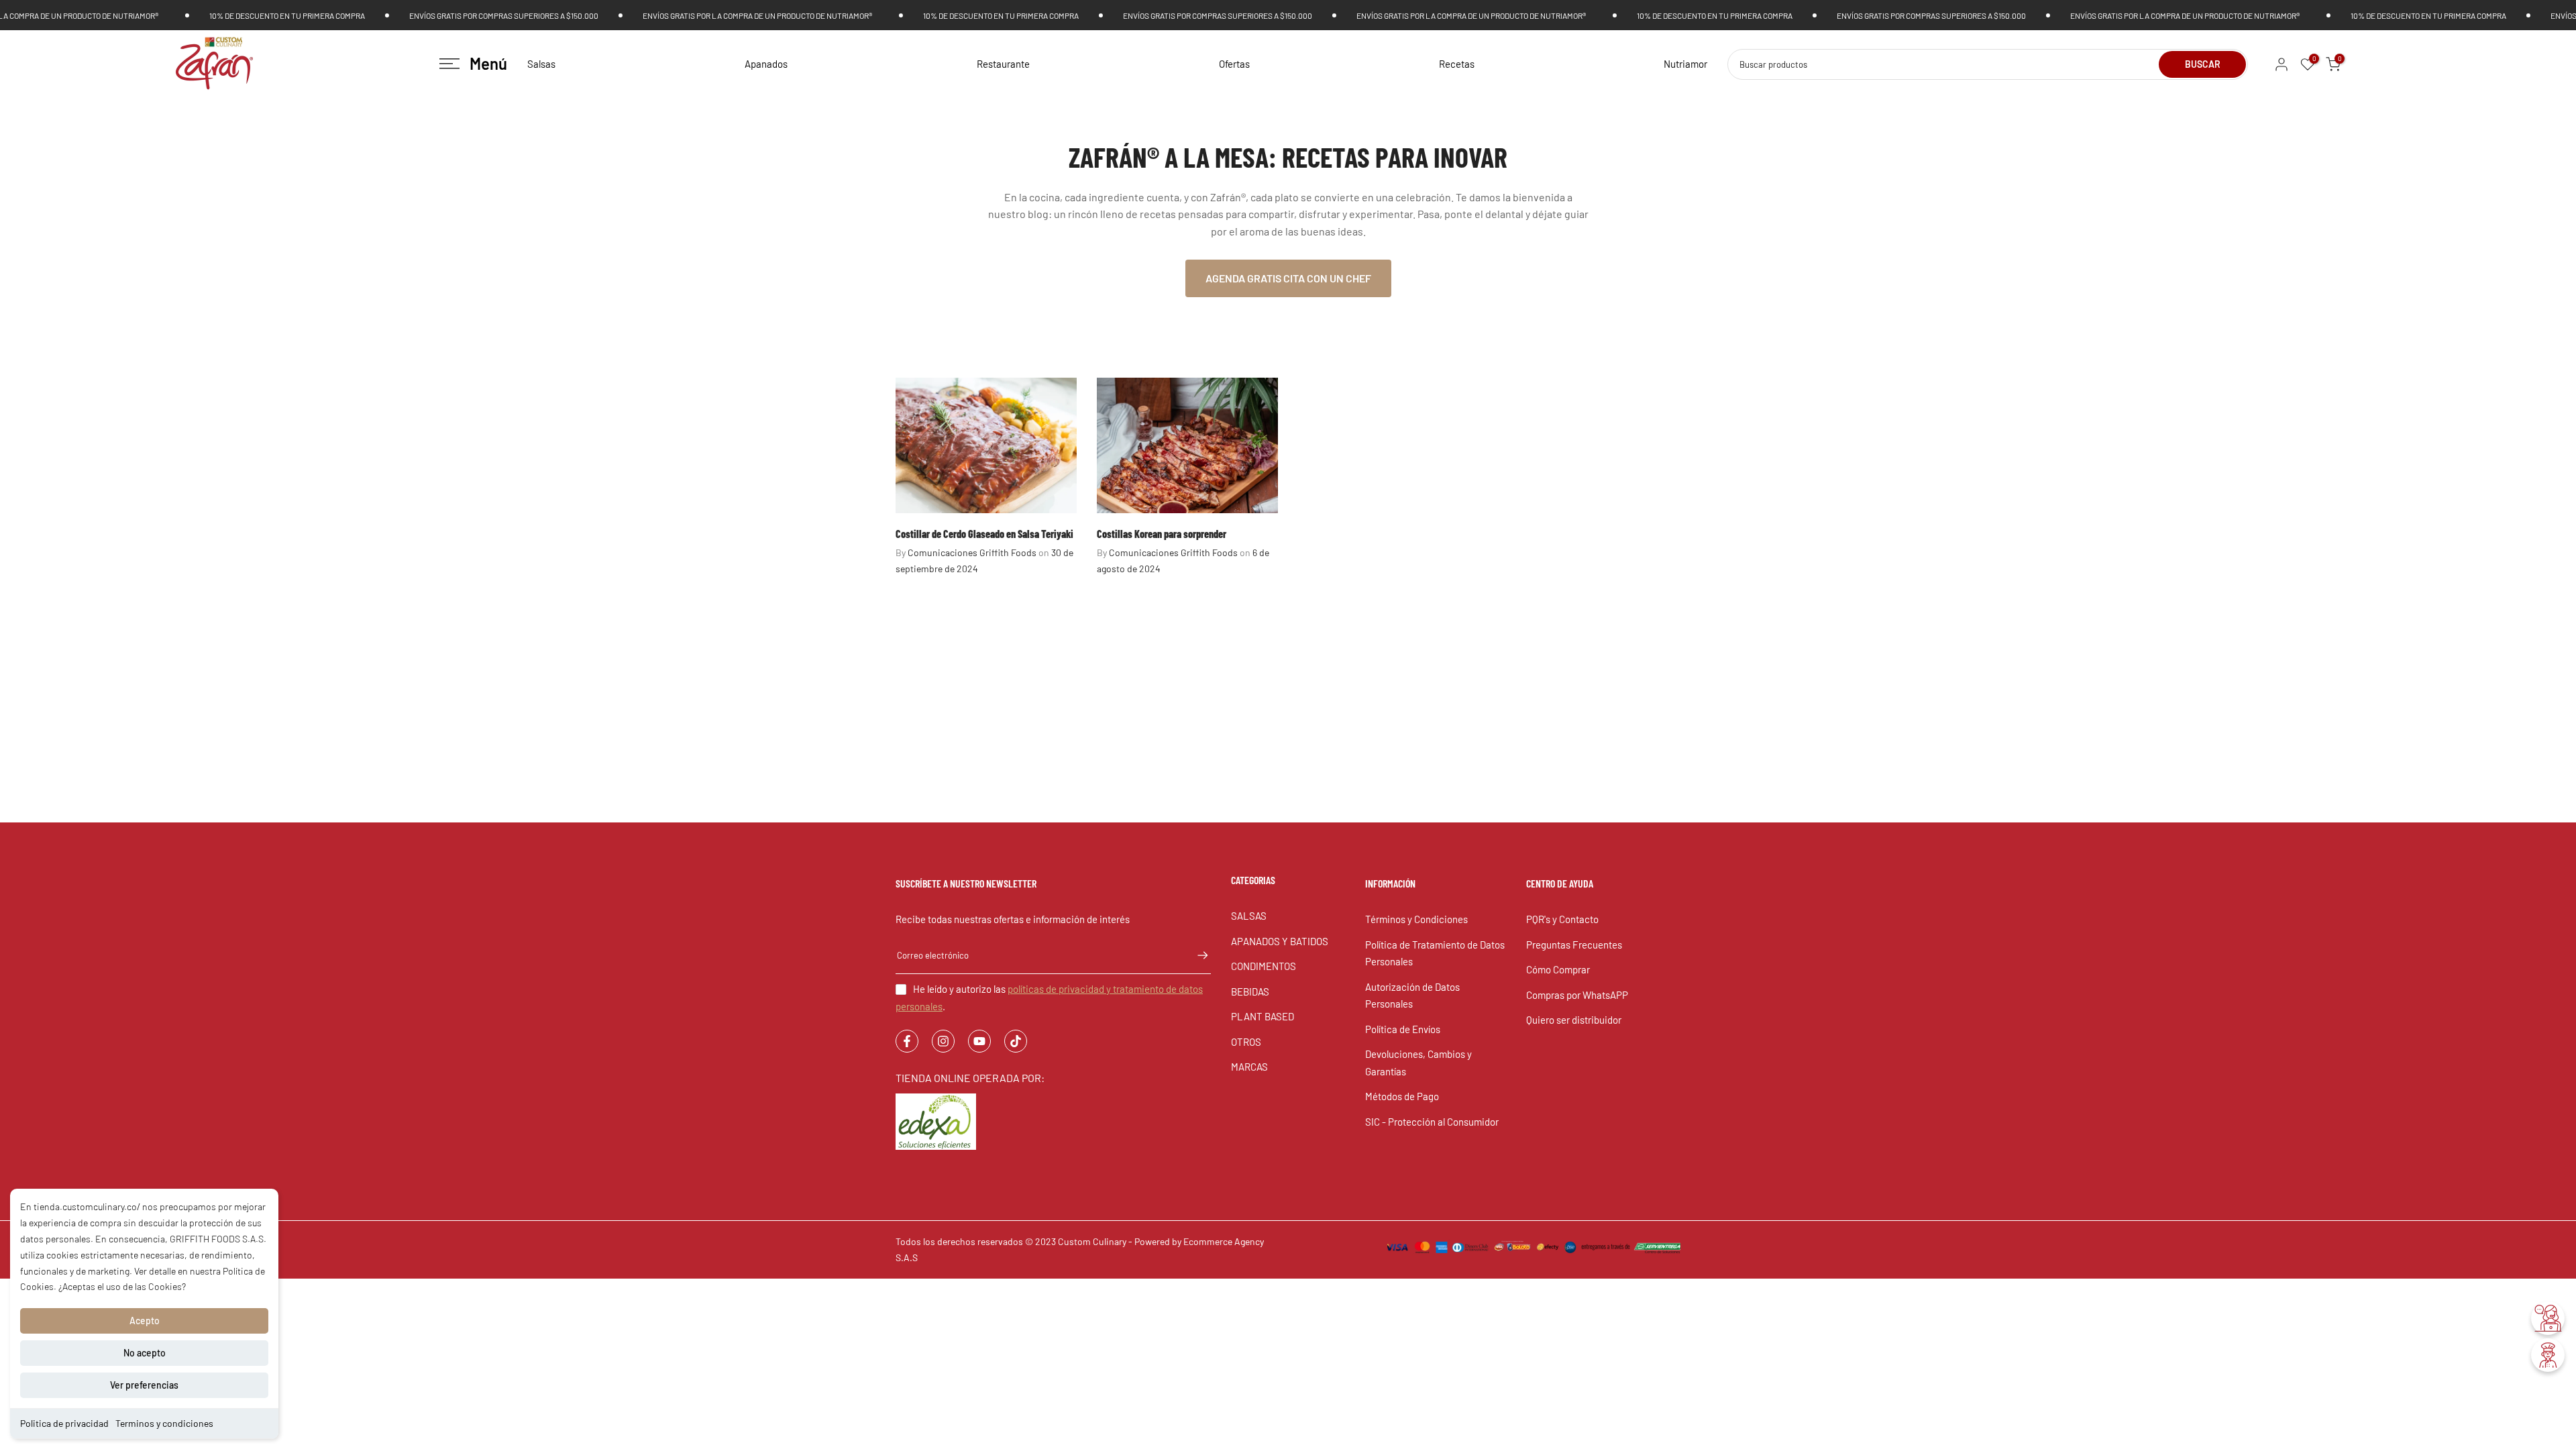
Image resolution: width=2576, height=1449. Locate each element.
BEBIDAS (1250, 991)
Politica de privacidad (64, 1423)
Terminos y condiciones (164, 1423)
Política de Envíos (1403, 1029)
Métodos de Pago (1402, 1096)
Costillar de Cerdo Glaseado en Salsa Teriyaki (984, 534)
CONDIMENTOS (1264, 966)
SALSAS (1249, 916)
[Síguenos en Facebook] (907, 1041)
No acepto (145, 1353)
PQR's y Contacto (1562, 919)
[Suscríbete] (1196, 955)
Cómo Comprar (1558, 969)
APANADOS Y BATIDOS (1280, 941)
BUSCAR (2203, 64)
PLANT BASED (1263, 1016)
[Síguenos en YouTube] (979, 1041)
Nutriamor (1685, 64)
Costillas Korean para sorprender (1162, 534)
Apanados (766, 64)
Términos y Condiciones (1416, 919)
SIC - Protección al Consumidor (1432, 1122)
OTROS (1246, 1042)
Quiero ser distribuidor (1574, 1020)
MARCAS (1249, 1067)
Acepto (145, 1321)
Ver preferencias (144, 1385)
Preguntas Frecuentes (1574, 945)
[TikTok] (1016, 1041)
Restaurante (1003, 64)
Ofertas (1234, 64)
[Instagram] (943, 1041)
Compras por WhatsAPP (1577, 995)
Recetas (1457, 64)
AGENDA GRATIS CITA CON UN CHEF (1288, 278)
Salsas (541, 64)
